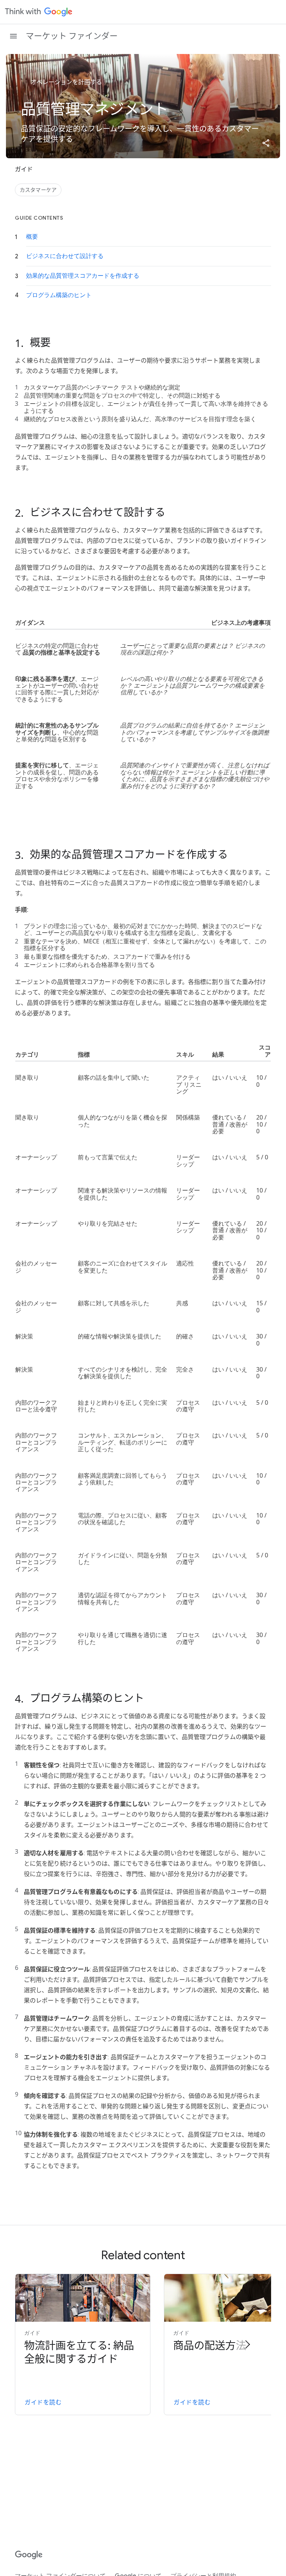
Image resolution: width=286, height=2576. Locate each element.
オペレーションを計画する (66, 82)
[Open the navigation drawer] (13, 36)
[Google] (29, 2555)
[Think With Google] (39, 12)
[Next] (247, 2344)
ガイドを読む (43, 2403)
